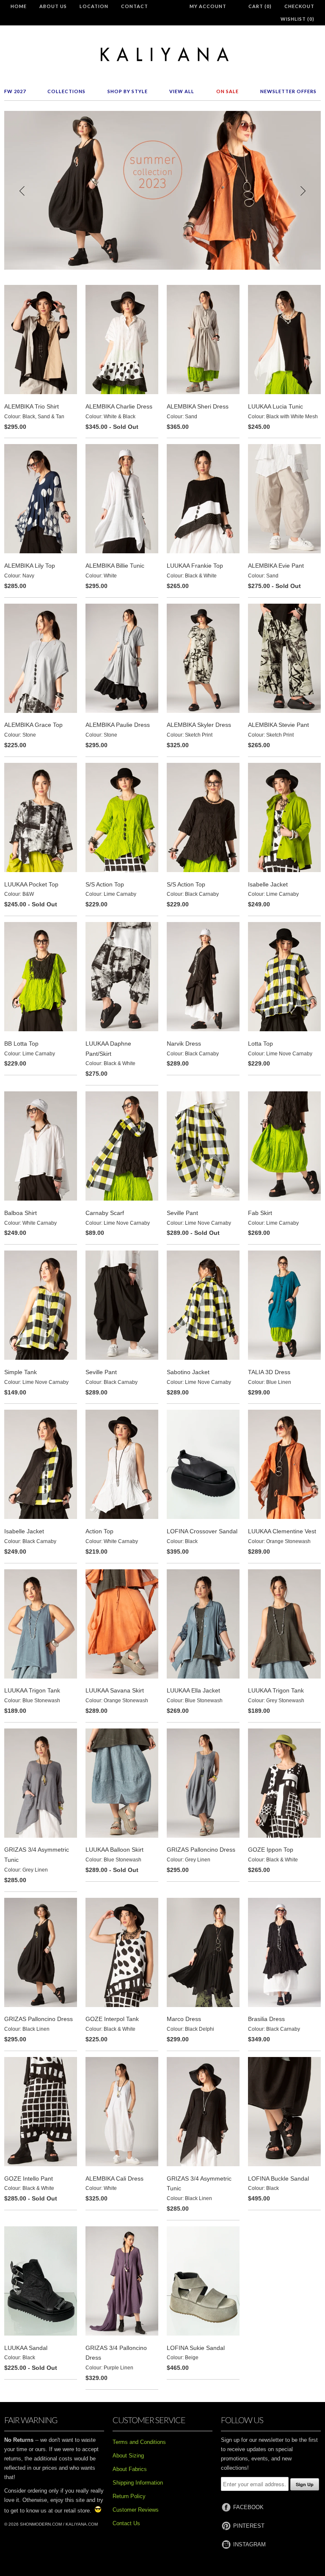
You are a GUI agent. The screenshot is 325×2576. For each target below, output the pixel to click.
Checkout (299, 6)
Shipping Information (138, 2483)
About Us (53, 6)
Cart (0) (260, 6)
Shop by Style (128, 91)
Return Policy (129, 2496)
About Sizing (128, 2456)
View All (182, 91)
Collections (66, 91)
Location (94, 6)
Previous (22, 191)
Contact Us (126, 2523)
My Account (208, 6)
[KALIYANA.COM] (162, 54)
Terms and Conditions (139, 2442)
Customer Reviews (136, 2510)
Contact (135, 6)
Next (303, 191)
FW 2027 (15, 91)
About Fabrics (130, 2469)
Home (19, 6)
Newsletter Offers (288, 91)
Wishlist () (297, 19)
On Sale (227, 91)
